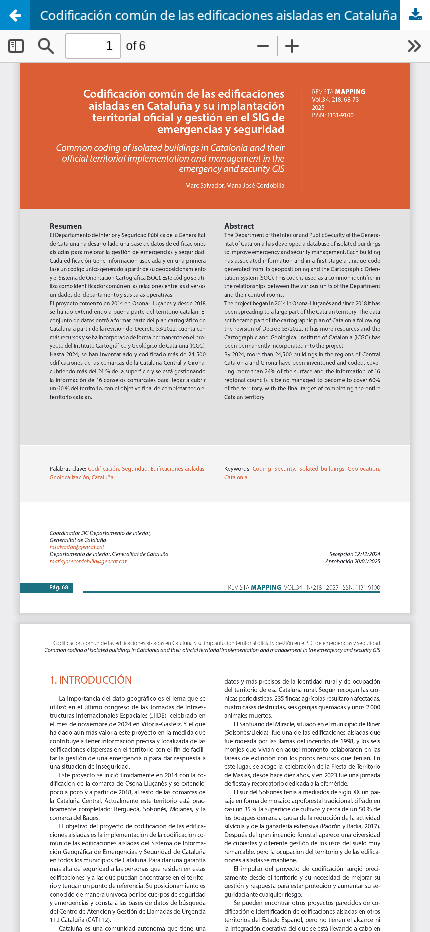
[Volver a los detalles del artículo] (15, 15)
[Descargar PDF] (415, 15)
